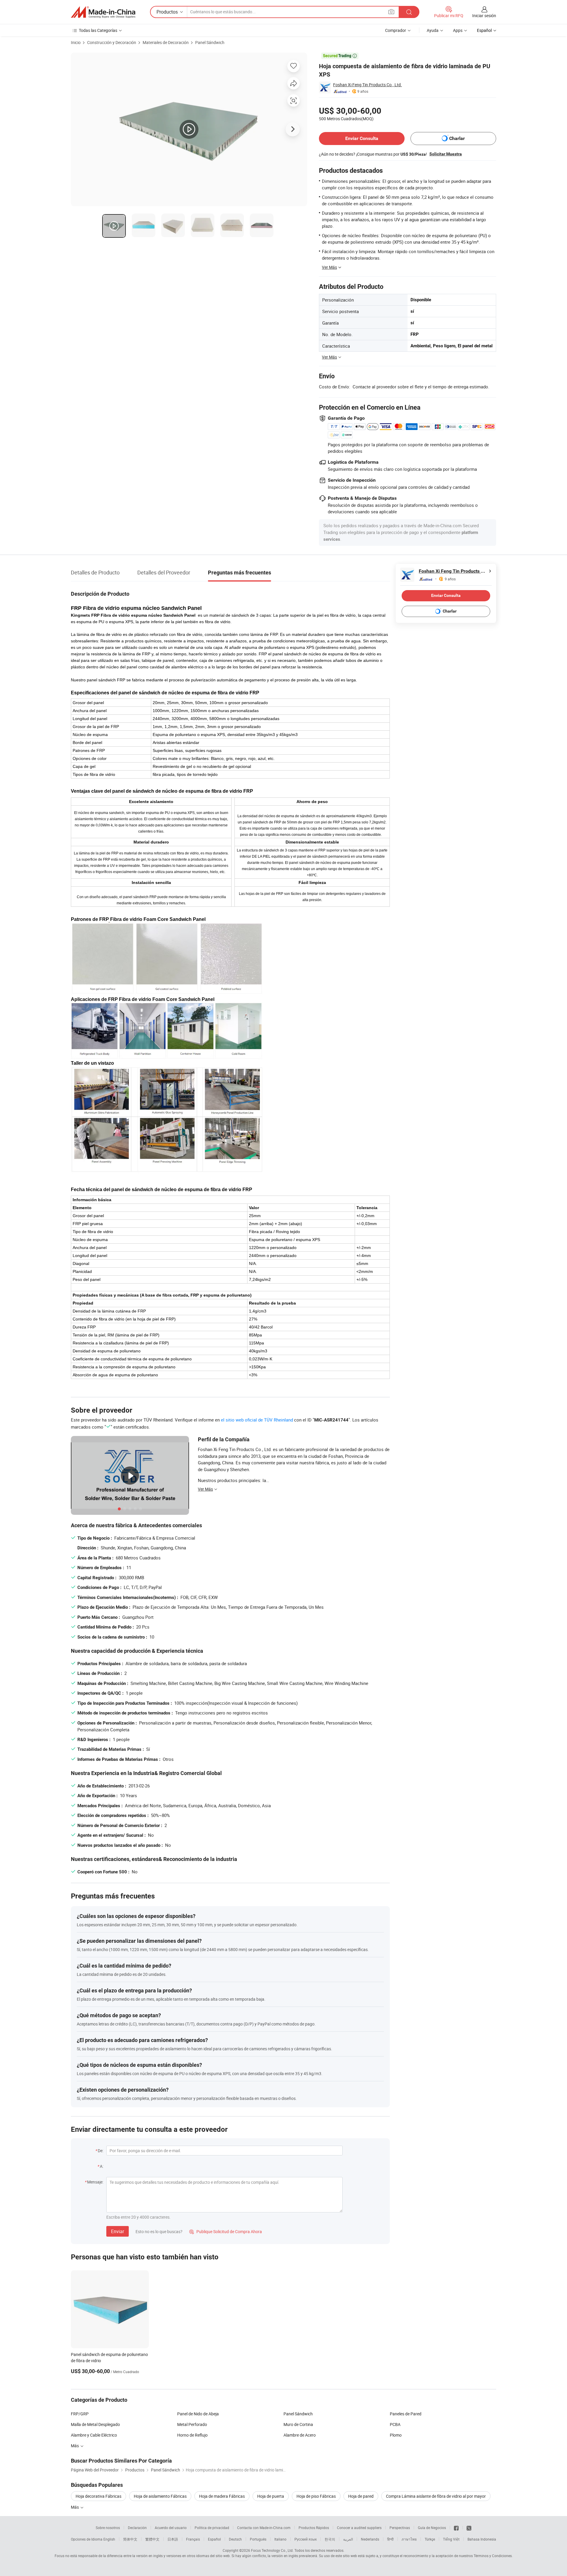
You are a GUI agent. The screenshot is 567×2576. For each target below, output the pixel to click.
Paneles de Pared (406, 2414)
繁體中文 (152, 2539)
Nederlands (370, 2539)
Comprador (396, 30)
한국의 (330, 2539)
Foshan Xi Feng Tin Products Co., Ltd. (368, 85)
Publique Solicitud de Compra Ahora (226, 2231)
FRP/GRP (80, 2414)
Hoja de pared (361, 2496)
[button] (391, 12)
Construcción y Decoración (112, 42)
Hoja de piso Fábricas (316, 2496)
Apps (458, 30)
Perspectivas (400, 2528)
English (109, 2539)
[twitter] (469, 2528)
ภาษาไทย (409, 2539)
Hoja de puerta (271, 2496)
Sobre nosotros (108, 2528)
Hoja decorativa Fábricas (98, 2496)
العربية (348, 2539)
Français (193, 2539)
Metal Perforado (192, 2424)
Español (214, 2539)
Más (75, 2446)
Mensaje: (95, 2182)
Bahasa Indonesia (482, 2539)
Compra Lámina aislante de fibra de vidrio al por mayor (436, 2496)
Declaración (137, 2528)
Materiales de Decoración (166, 42)
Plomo (396, 2435)
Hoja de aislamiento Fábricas (160, 2496)
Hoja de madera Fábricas (222, 2496)
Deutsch (235, 2539)
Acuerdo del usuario (171, 2528)
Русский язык (306, 2539)
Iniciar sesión (484, 16)
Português (258, 2539)
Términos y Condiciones (493, 2556)
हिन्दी (390, 2539)
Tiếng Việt (451, 2539)
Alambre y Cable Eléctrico (94, 2435)
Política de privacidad (212, 2528)
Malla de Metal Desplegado (95, 2424)
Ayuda (433, 30)
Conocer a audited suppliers (359, 2528)
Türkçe (430, 2539)
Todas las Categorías (98, 30)
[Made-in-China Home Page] (103, 12)
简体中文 (130, 2539)
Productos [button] (167, 12)
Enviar (118, 2231)
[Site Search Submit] (409, 12)
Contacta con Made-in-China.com (264, 2528)
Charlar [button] (457, 138)
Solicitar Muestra (446, 154)
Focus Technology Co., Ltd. (272, 2550)
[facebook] (456, 2528)
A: (102, 2166)
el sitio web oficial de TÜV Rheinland (257, 1420)
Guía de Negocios (432, 2528)
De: (101, 2151)
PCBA (395, 2424)
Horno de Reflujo (192, 2435)
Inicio (76, 42)
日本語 (173, 2539)
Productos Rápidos (314, 2528)
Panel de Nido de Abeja (198, 2414)
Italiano (280, 2539)
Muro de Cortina (298, 2424)
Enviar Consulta (362, 138)
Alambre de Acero (300, 2435)
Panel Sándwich (210, 42)
